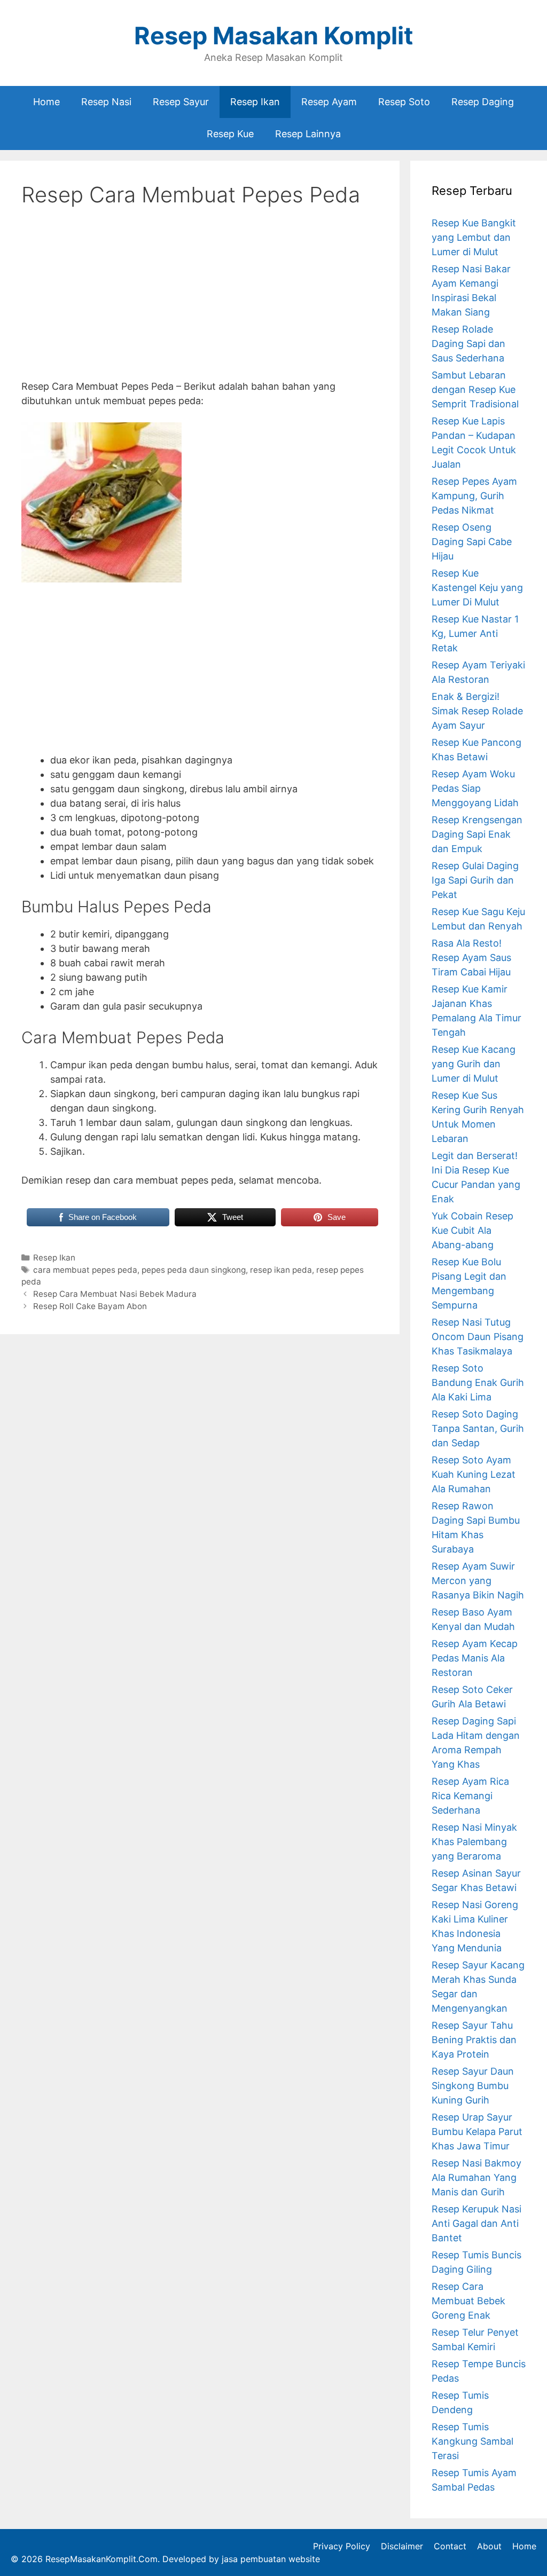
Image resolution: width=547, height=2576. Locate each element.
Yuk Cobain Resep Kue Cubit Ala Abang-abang (472, 1230)
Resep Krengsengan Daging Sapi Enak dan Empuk (477, 834)
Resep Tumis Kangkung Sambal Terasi (472, 2441)
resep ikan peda (281, 1270)
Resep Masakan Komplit (273, 36)
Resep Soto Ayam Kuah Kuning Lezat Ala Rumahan (474, 1474)
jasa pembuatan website (271, 2559)
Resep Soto (404, 102)
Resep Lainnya (308, 134)
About (489, 2546)
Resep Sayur (181, 102)
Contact (450, 2546)
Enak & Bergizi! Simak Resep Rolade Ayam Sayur (477, 711)
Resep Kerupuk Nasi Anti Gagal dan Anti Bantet (476, 2223)
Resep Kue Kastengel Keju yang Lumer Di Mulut (477, 588)
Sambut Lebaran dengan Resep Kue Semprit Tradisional (475, 389)
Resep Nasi (106, 102)
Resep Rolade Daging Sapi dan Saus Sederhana (468, 344)
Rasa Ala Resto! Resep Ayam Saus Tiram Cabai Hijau (471, 958)
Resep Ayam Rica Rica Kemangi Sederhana (470, 1796)
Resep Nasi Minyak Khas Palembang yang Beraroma (474, 1842)
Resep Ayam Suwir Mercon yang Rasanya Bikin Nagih (478, 1581)
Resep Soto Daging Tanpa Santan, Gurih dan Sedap (478, 1428)
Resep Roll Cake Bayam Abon (90, 1306)
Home (46, 102)
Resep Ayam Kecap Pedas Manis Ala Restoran (475, 1658)
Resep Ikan (255, 102)
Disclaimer (402, 2546)
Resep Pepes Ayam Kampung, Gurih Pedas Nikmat (474, 496)
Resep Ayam (329, 102)
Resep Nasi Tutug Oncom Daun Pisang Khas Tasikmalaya (478, 1337)
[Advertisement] (200, 302)
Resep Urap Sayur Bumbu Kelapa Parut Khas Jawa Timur (477, 2132)
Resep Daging (483, 102)
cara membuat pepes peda (85, 1270)
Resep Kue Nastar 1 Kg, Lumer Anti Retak (475, 633)
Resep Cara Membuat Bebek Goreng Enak (468, 2301)
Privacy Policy (342, 2546)
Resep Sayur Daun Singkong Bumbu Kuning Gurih (473, 2086)
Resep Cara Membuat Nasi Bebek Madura (115, 1294)
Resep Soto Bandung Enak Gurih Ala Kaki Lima (478, 1382)
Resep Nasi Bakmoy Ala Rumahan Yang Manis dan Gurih (476, 2177)
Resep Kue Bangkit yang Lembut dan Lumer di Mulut (474, 237)
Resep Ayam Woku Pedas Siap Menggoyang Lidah (475, 788)
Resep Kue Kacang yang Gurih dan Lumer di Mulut (474, 1064)
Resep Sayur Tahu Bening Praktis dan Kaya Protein (474, 2040)
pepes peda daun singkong (194, 1270)
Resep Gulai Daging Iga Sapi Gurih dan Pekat (475, 880)
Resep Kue (230, 134)
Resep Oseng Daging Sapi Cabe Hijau (472, 542)
